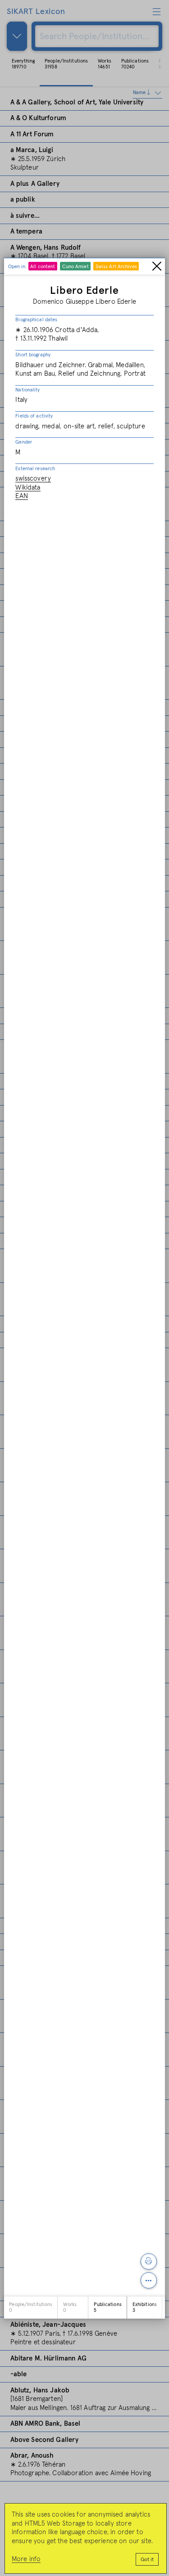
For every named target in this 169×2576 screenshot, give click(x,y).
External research (35, 469)
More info (26, 2559)
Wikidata (28, 488)
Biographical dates (36, 320)
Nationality (27, 390)
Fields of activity (34, 416)
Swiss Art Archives (116, 267)
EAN (21, 496)
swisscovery (33, 479)
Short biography (33, 355)
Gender (24, 442)
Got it (147, 2560)
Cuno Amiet (75, 267)
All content (43, 267)
